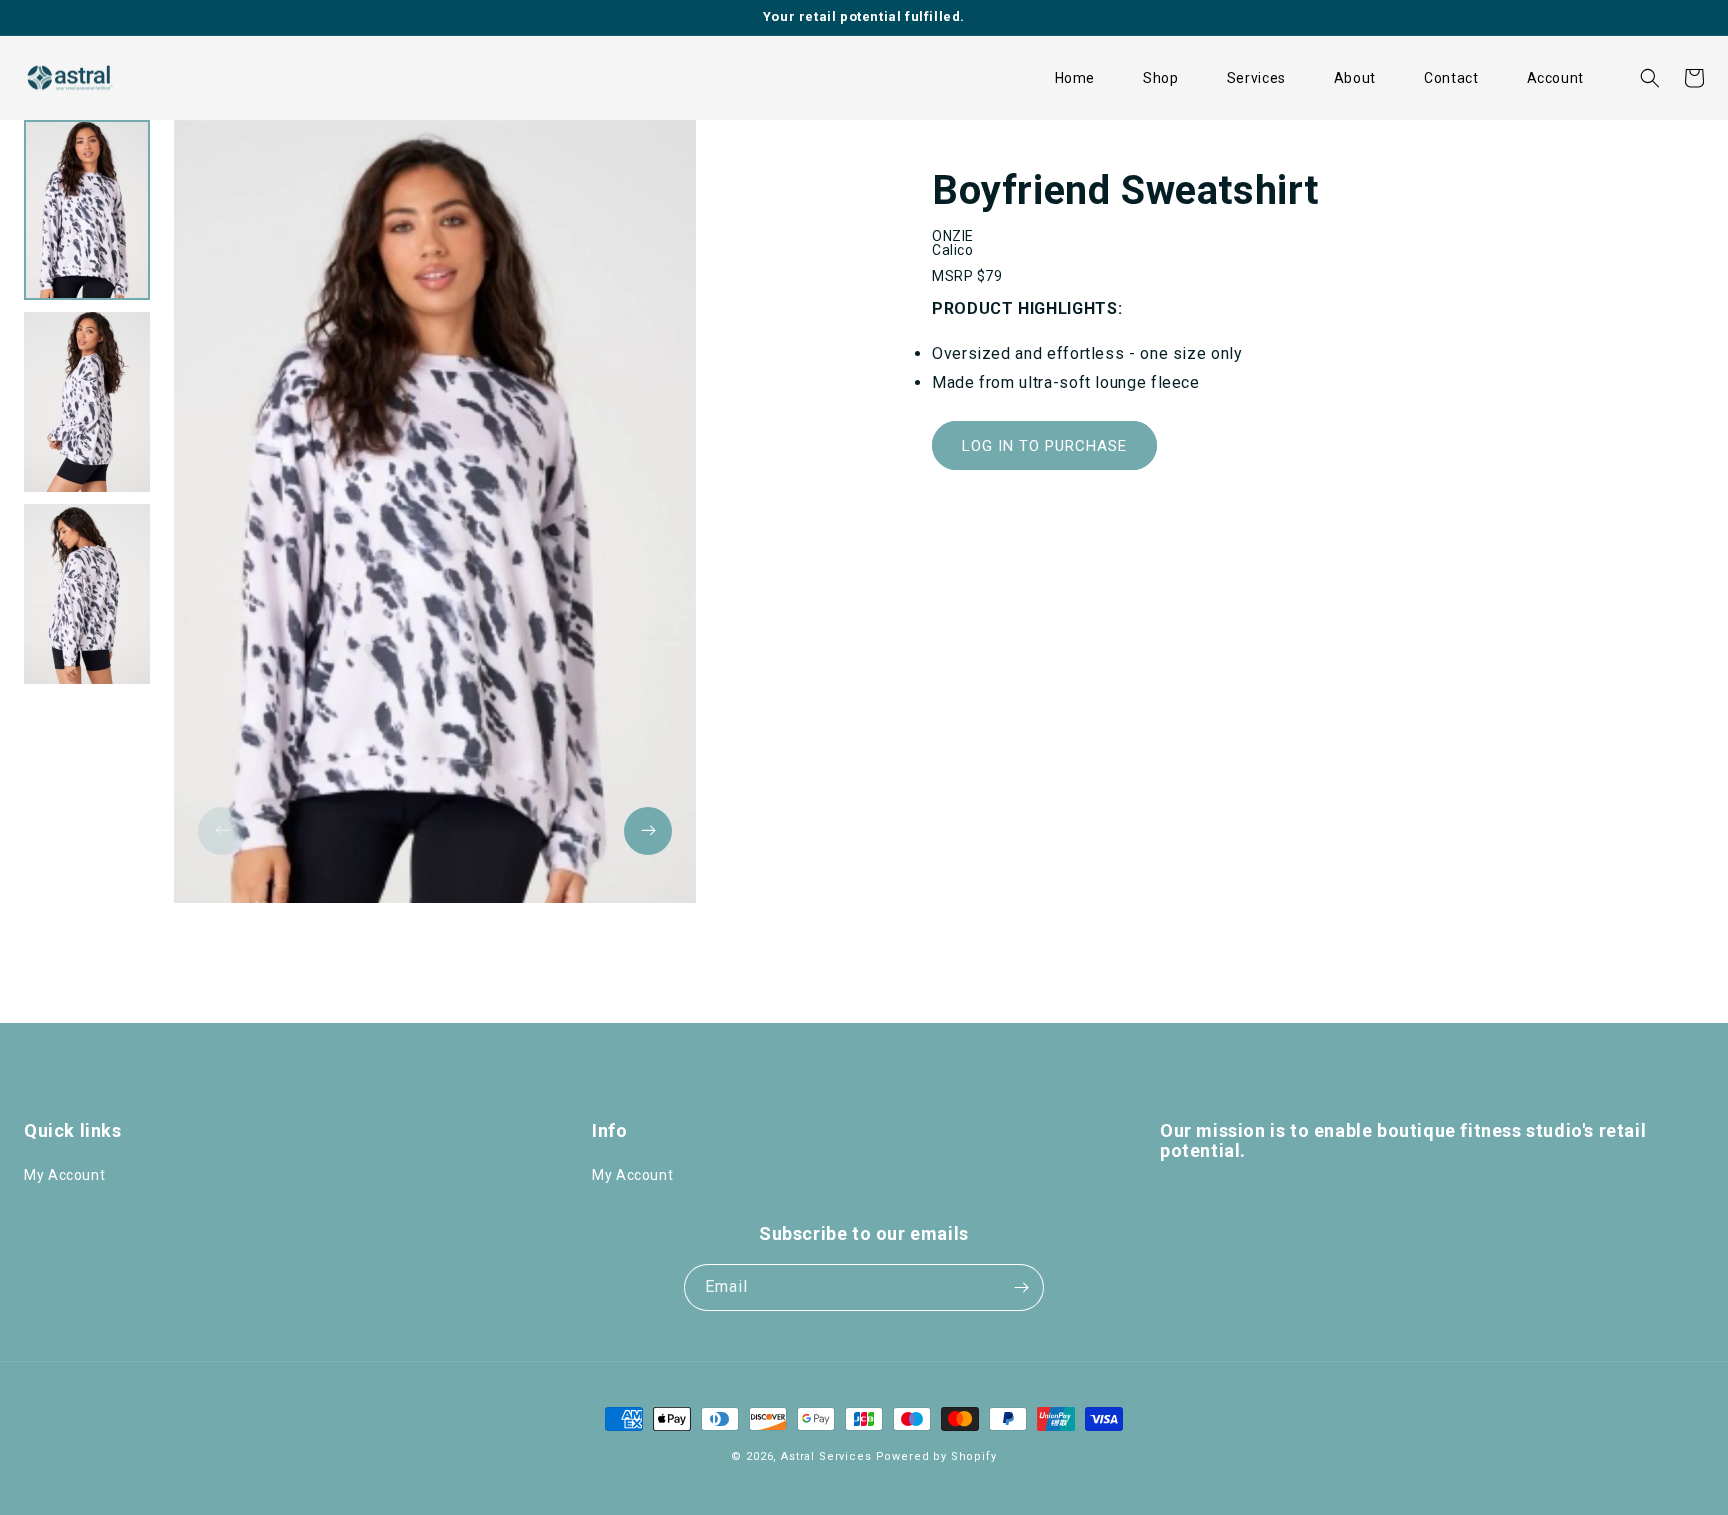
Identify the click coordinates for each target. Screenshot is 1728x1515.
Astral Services (826, 1456)
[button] (1161, 78)
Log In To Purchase (1044, 446)
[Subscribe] (1021, 1287)
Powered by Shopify (936, 1456)
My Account (64, 1175)
